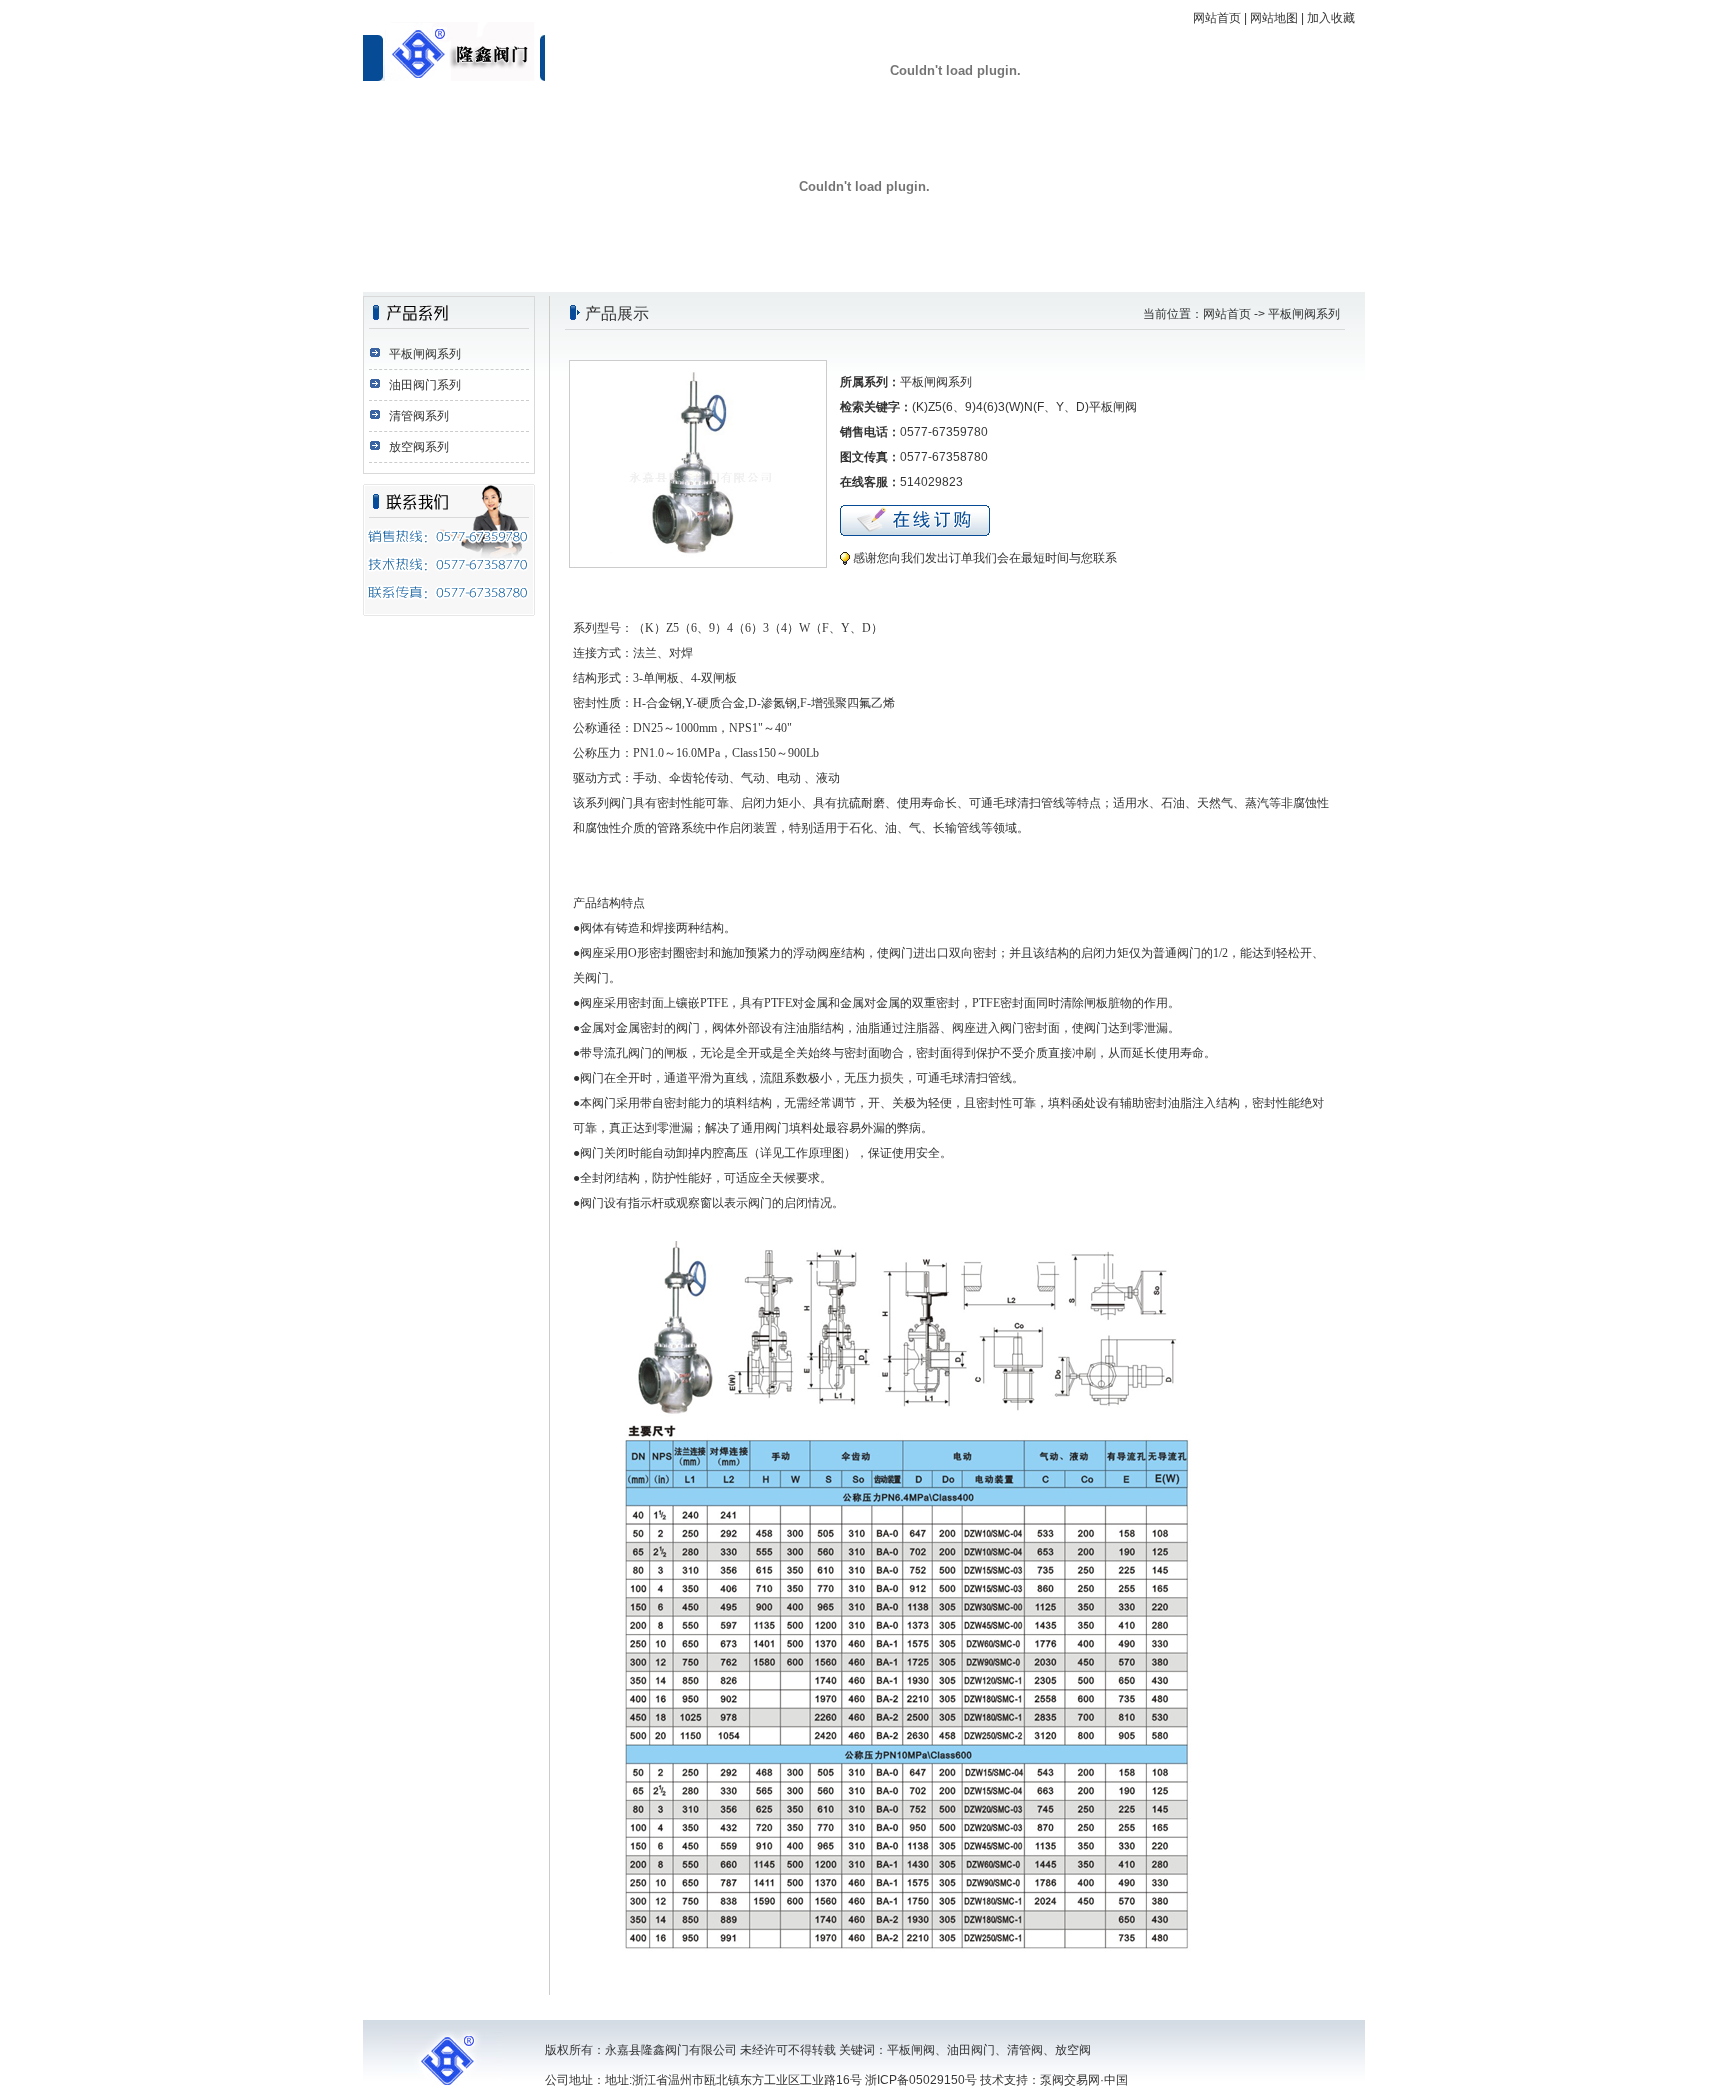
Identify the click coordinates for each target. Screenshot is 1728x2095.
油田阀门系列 (425, 385)
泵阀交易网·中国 (1084, 2080)
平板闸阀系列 (425, 354)
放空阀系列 (419, 447)
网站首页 (1217, 18)
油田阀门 (971, 2050)
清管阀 (1025, 2050)
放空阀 (1073, 2050)
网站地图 (1274, 18)
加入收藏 (1331, 18)
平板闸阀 (911, 2050)
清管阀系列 (419, 416)
